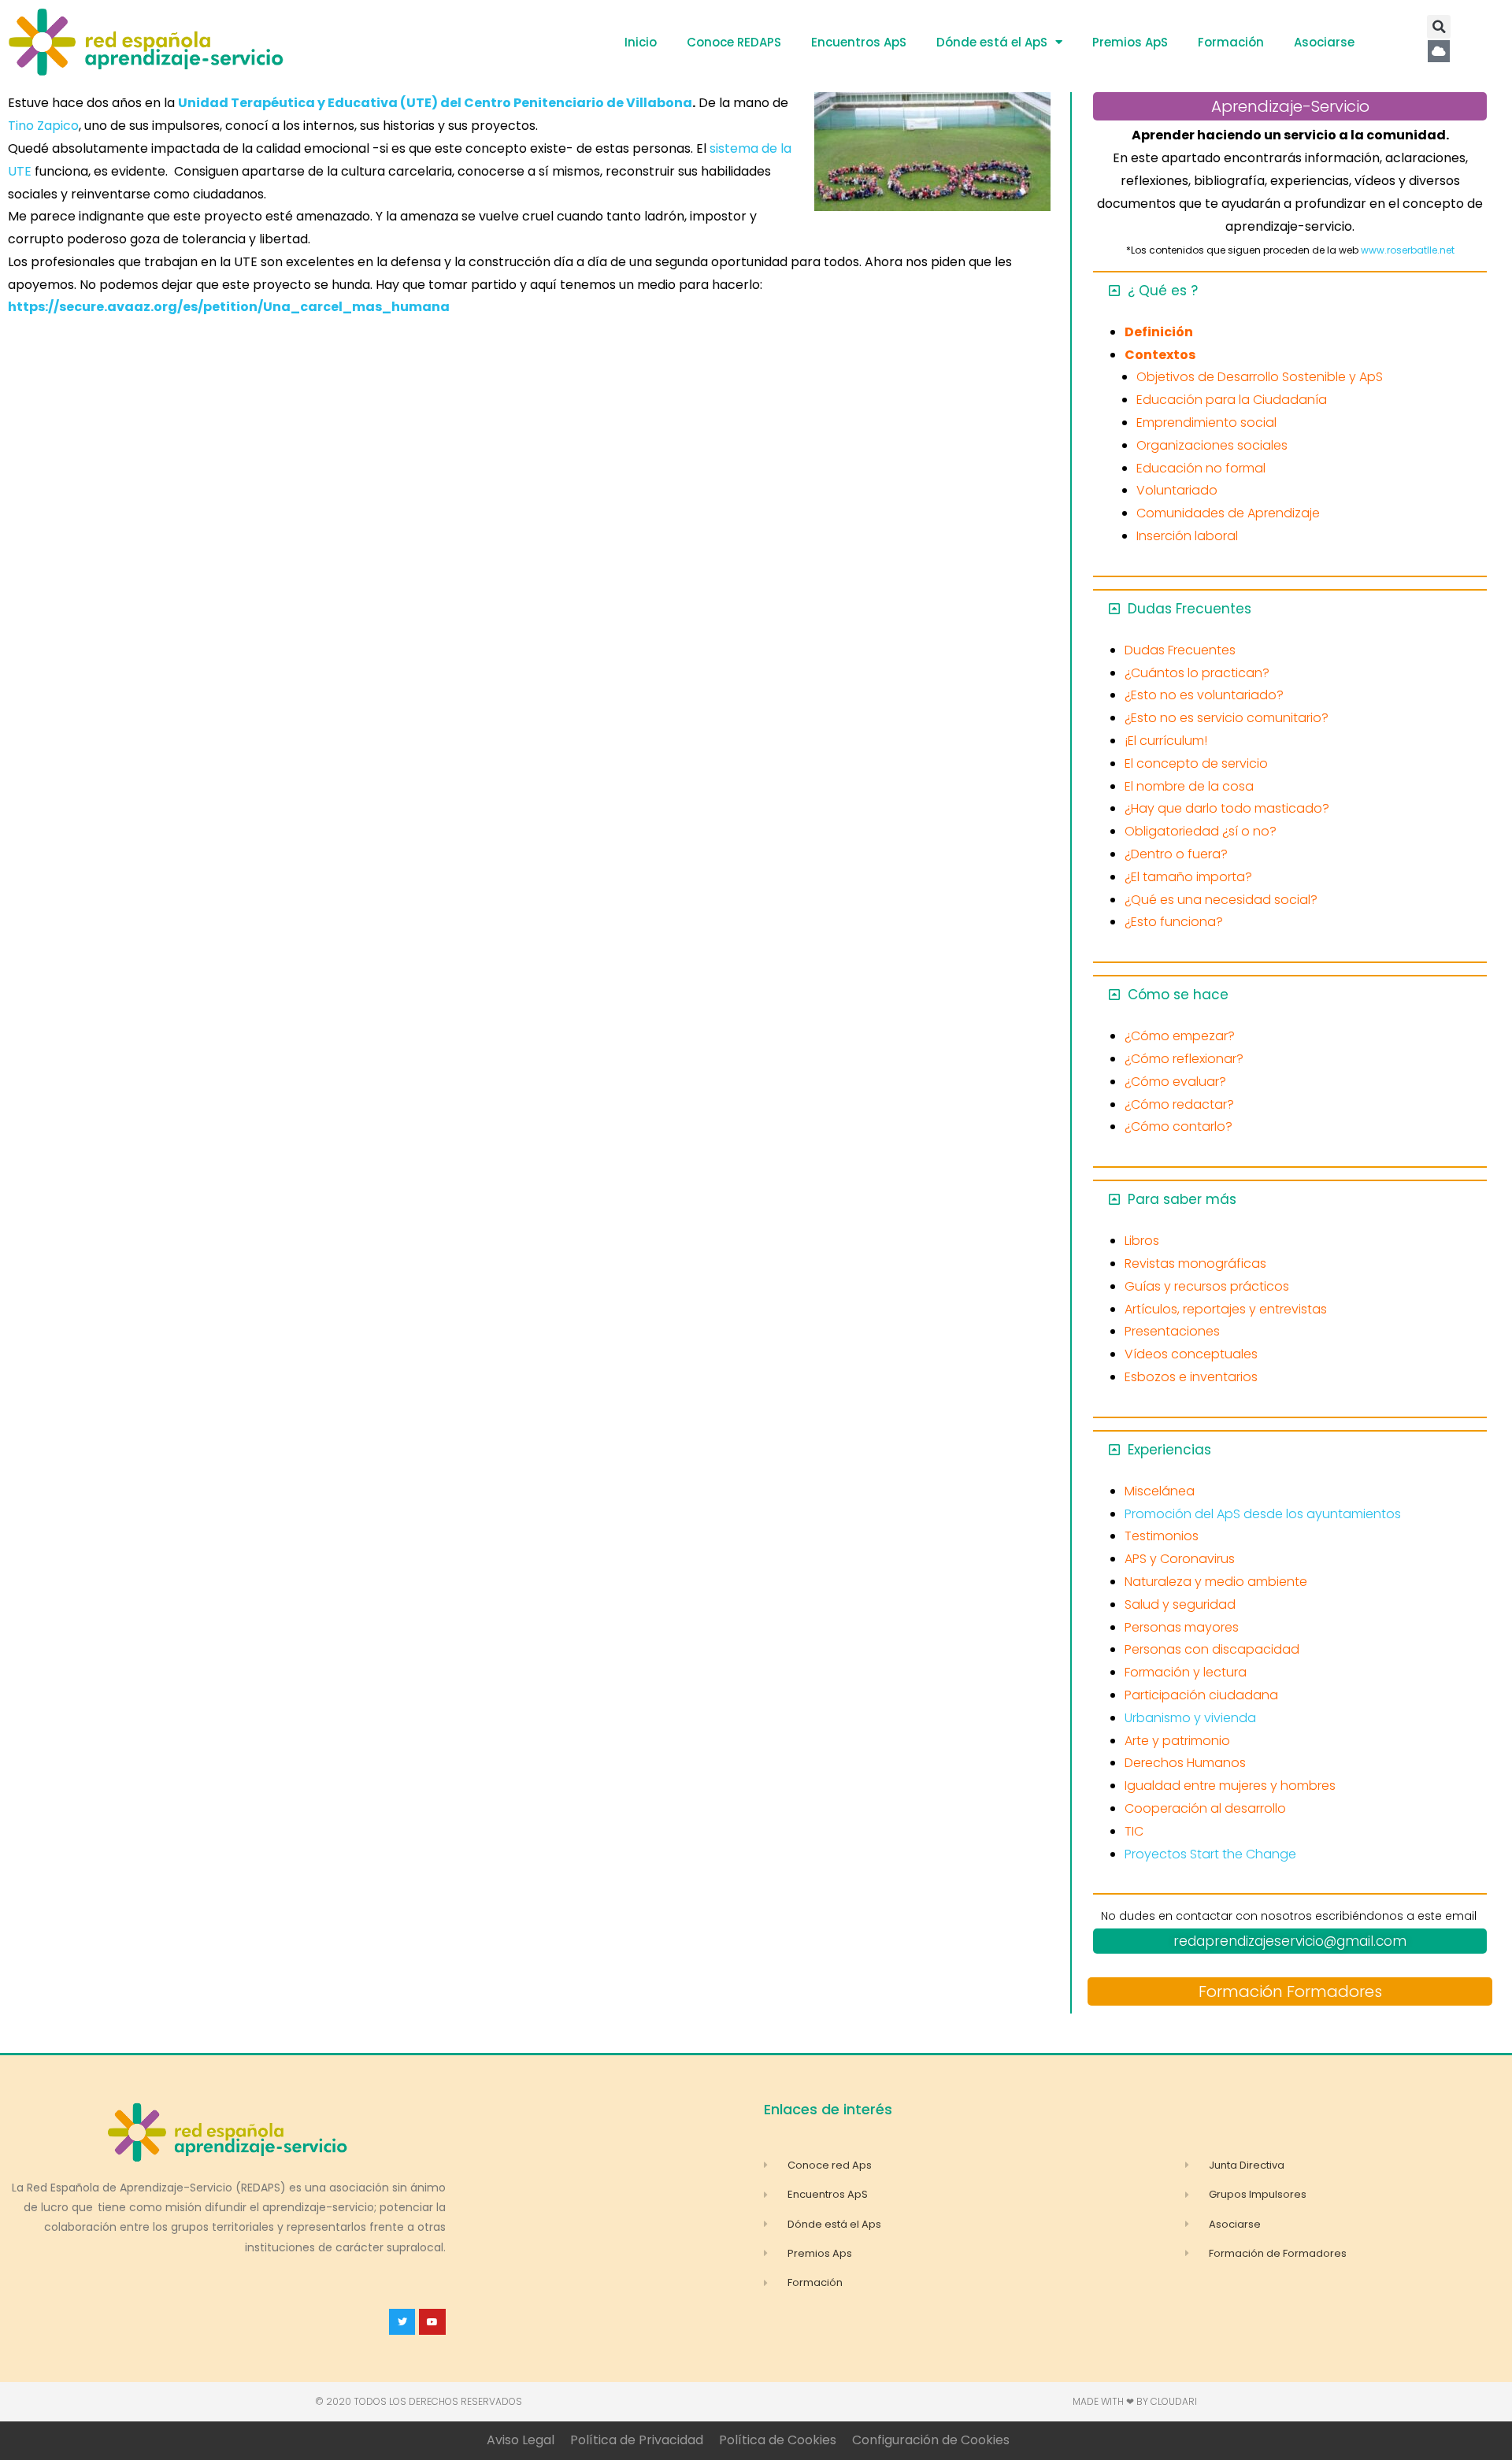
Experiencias (1169, 1450)
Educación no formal (1201, 468)
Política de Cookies (778, 2440)
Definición (1159, 332)
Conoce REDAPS (734, 42)
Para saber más (1182, 1199)
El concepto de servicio (1196, 763)
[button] (1439, 27)
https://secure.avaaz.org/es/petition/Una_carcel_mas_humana (229, 307)
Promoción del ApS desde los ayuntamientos (1263, 1514)
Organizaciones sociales (1212, 445)
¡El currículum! (1166, 741)
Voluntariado (1177, 490)
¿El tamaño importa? (1188, 877)
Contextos (1160, 355)
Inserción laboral (1187, 536)
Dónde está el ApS (992, 42)
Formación (1231, 42)
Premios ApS (1130, 42)
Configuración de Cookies (931, 2440)
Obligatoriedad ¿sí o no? (1201, 831)
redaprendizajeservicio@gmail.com (1290, 1941)
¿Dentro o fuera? (1176, 854)
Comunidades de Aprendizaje (1228, 513)
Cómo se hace (1178, 995)
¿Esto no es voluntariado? (1204, 695)
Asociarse (1324, 42)
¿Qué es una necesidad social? (1221, 900)
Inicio (641, 42)
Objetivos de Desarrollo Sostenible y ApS (1260, 377)
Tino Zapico (43, 126)
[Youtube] (432, 2322)
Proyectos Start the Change (1210, 1854)
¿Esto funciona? (1174, 922)
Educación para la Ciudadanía (1232, 400)
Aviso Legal (521, 2440)
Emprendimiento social (1206, 422)
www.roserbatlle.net (1408, 250)
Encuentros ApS (859, 42)
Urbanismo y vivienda (1190, 1718)
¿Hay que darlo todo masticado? (1227, 808)
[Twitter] (402, 2322)
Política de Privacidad (637, 2440)
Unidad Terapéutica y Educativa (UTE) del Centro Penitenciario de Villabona (435, 103)
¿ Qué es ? (1163, 291)
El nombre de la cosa (1189, 786)
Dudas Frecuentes (1190, 609)
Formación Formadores (1290, 1991)
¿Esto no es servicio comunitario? (1227, 718)
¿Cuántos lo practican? (1197, 673)
